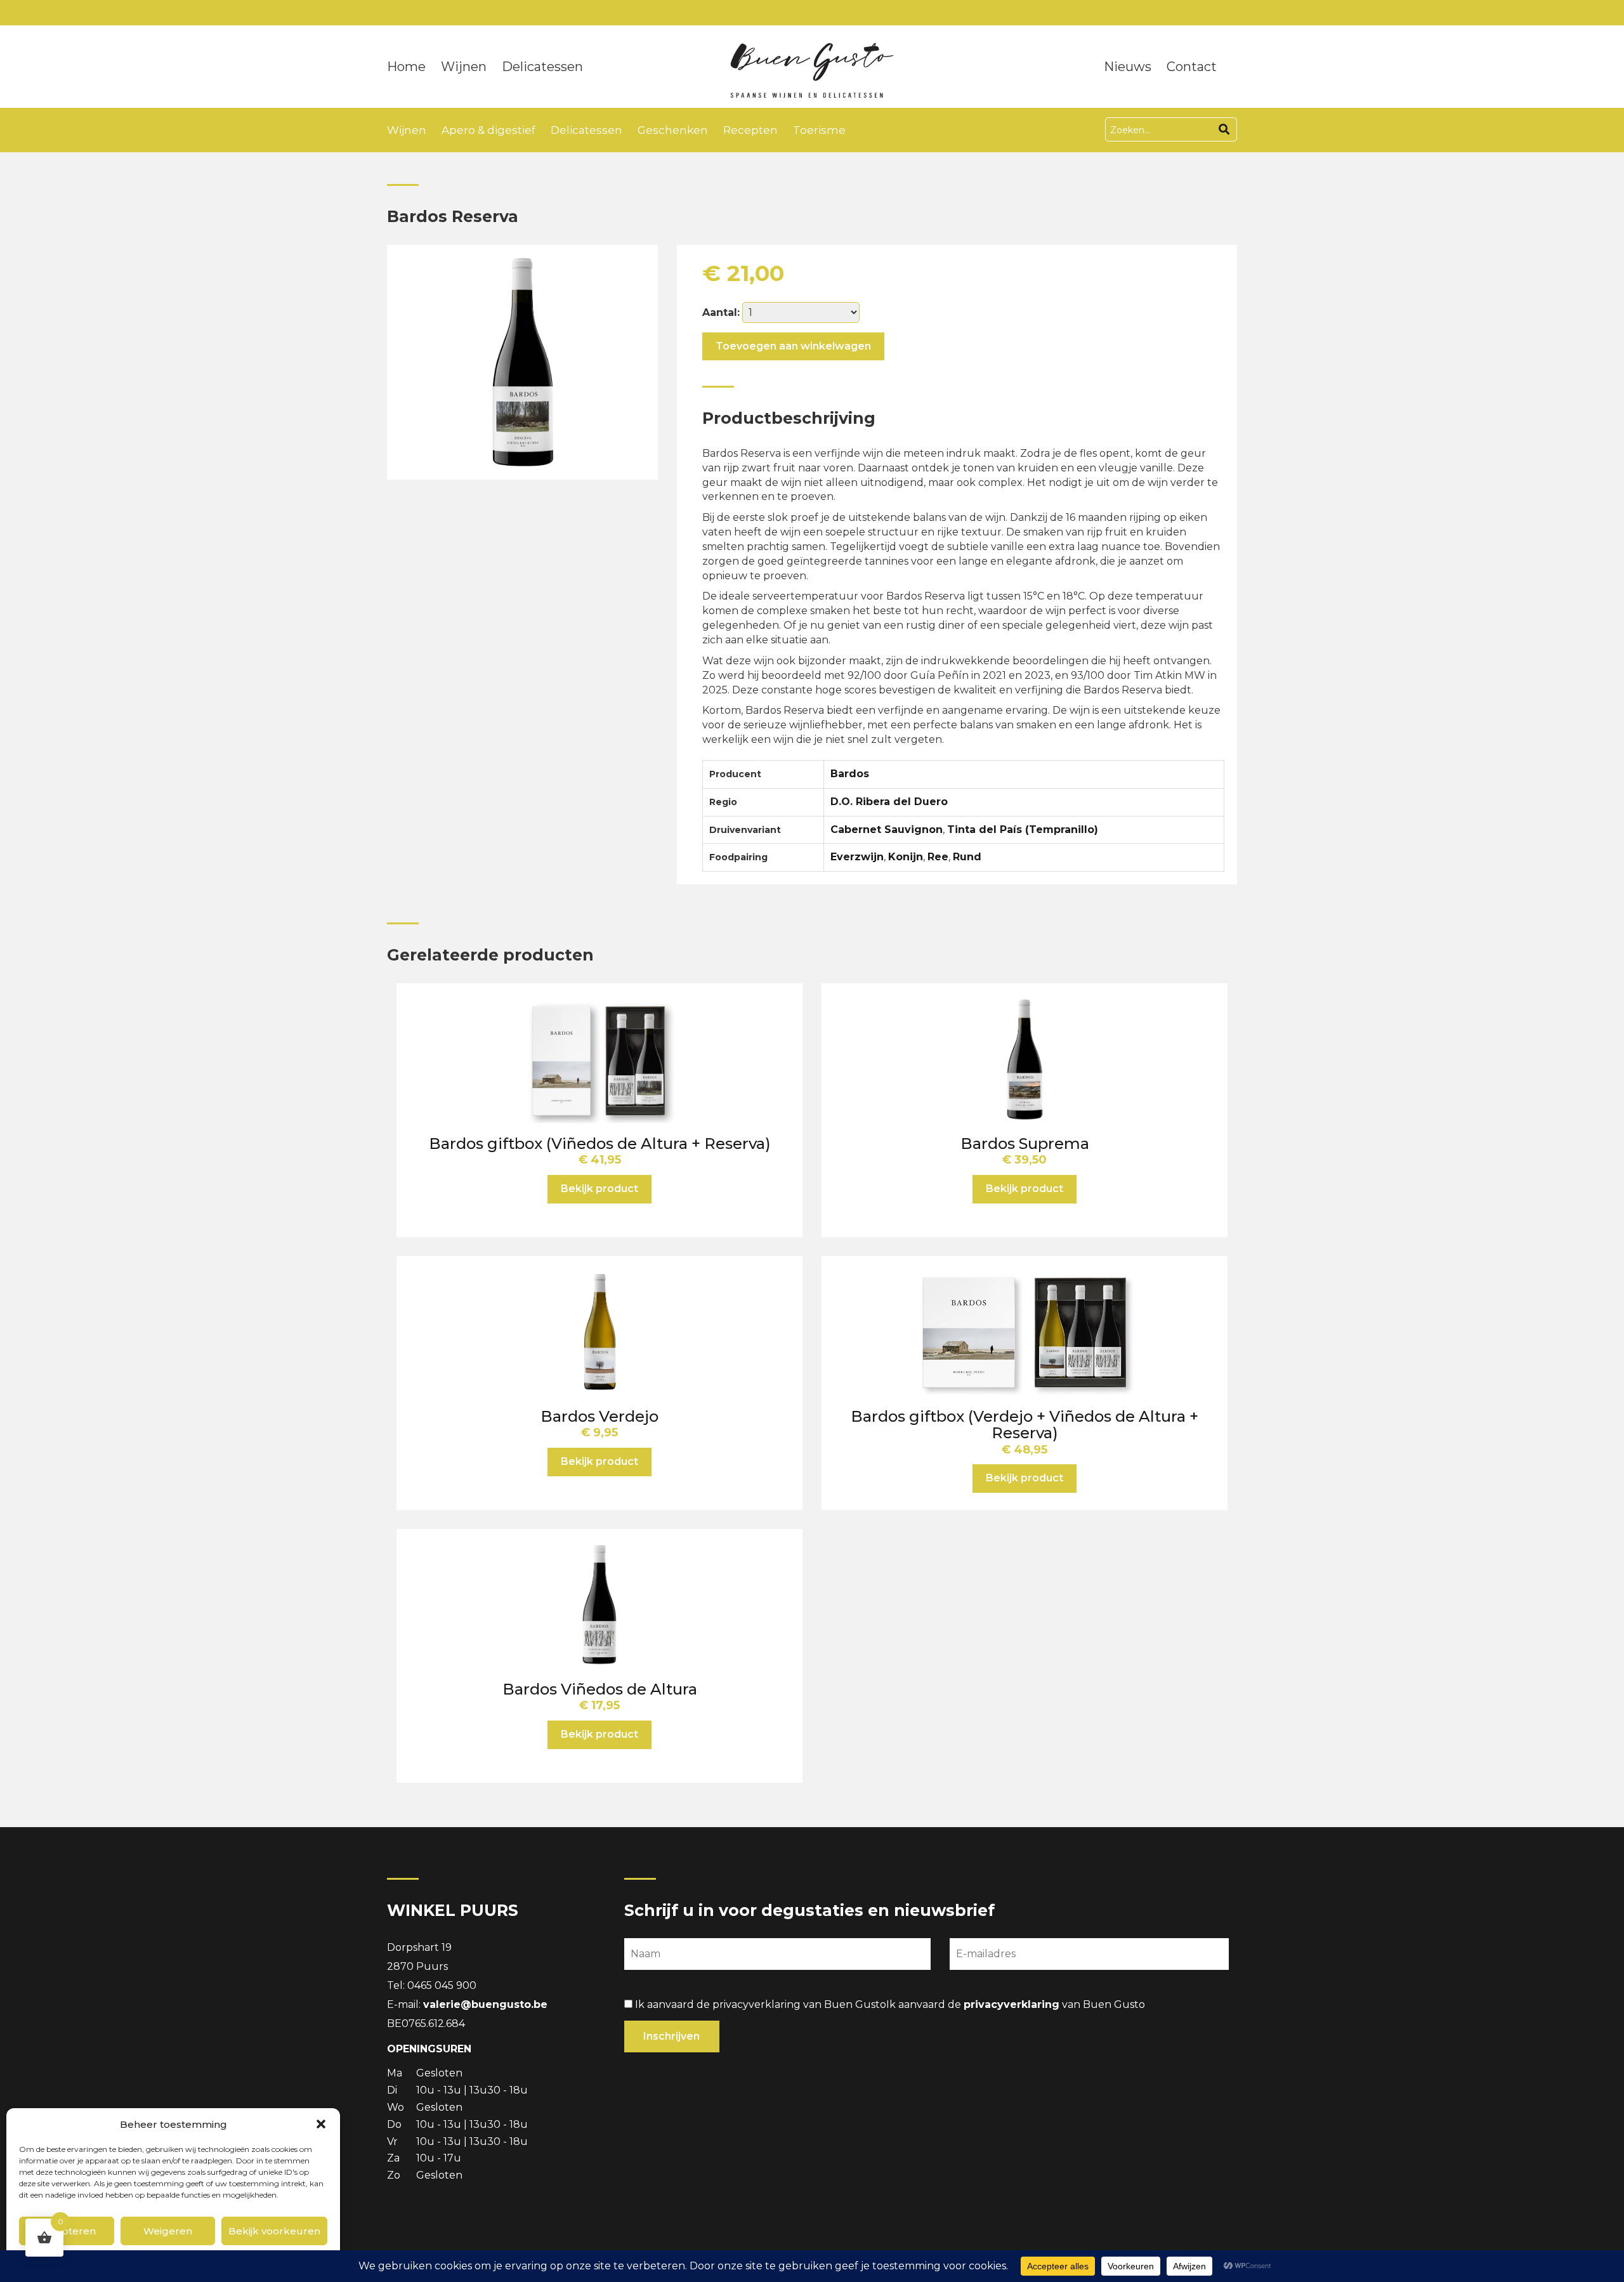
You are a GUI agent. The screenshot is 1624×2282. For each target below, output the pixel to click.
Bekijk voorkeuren (274, 2231)
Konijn (906, 857)
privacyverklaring (1012, 2004)
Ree (938, 857)
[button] (321, 2124)
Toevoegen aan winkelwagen (793, 346)
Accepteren (66, 2231)
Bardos (850, 774)
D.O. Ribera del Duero (889, 802)
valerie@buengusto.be (485, 2004)
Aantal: (721, 312)
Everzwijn (857, 857)
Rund (967, 857)
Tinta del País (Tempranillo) (1023, 830)
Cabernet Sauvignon (887, 830)
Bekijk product (599, 1189)
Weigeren (168, 2231)
